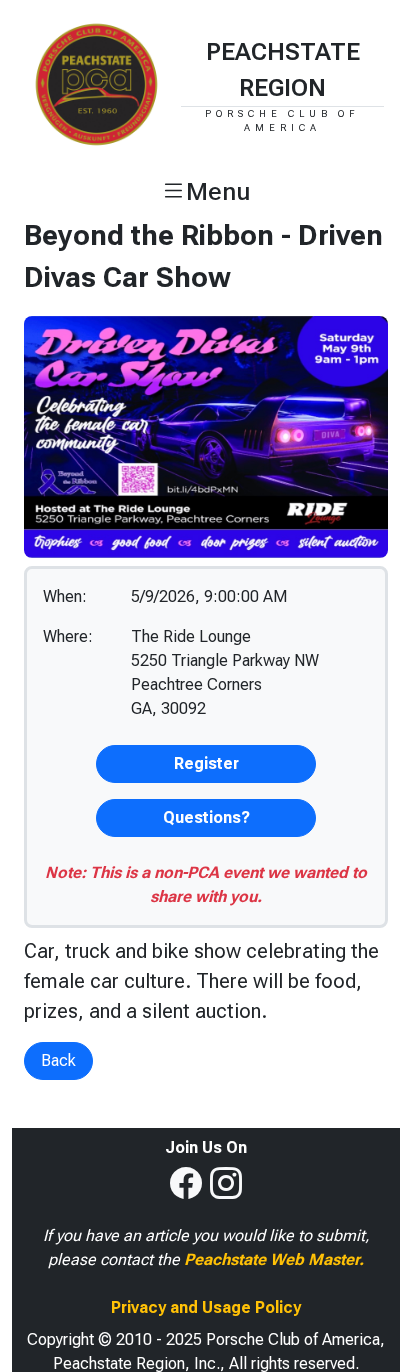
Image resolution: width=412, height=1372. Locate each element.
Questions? (206, 817)
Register (206, 763)
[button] (206, 192)
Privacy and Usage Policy (206, 1307)
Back (58, 1060)
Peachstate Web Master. (274, 1259)
